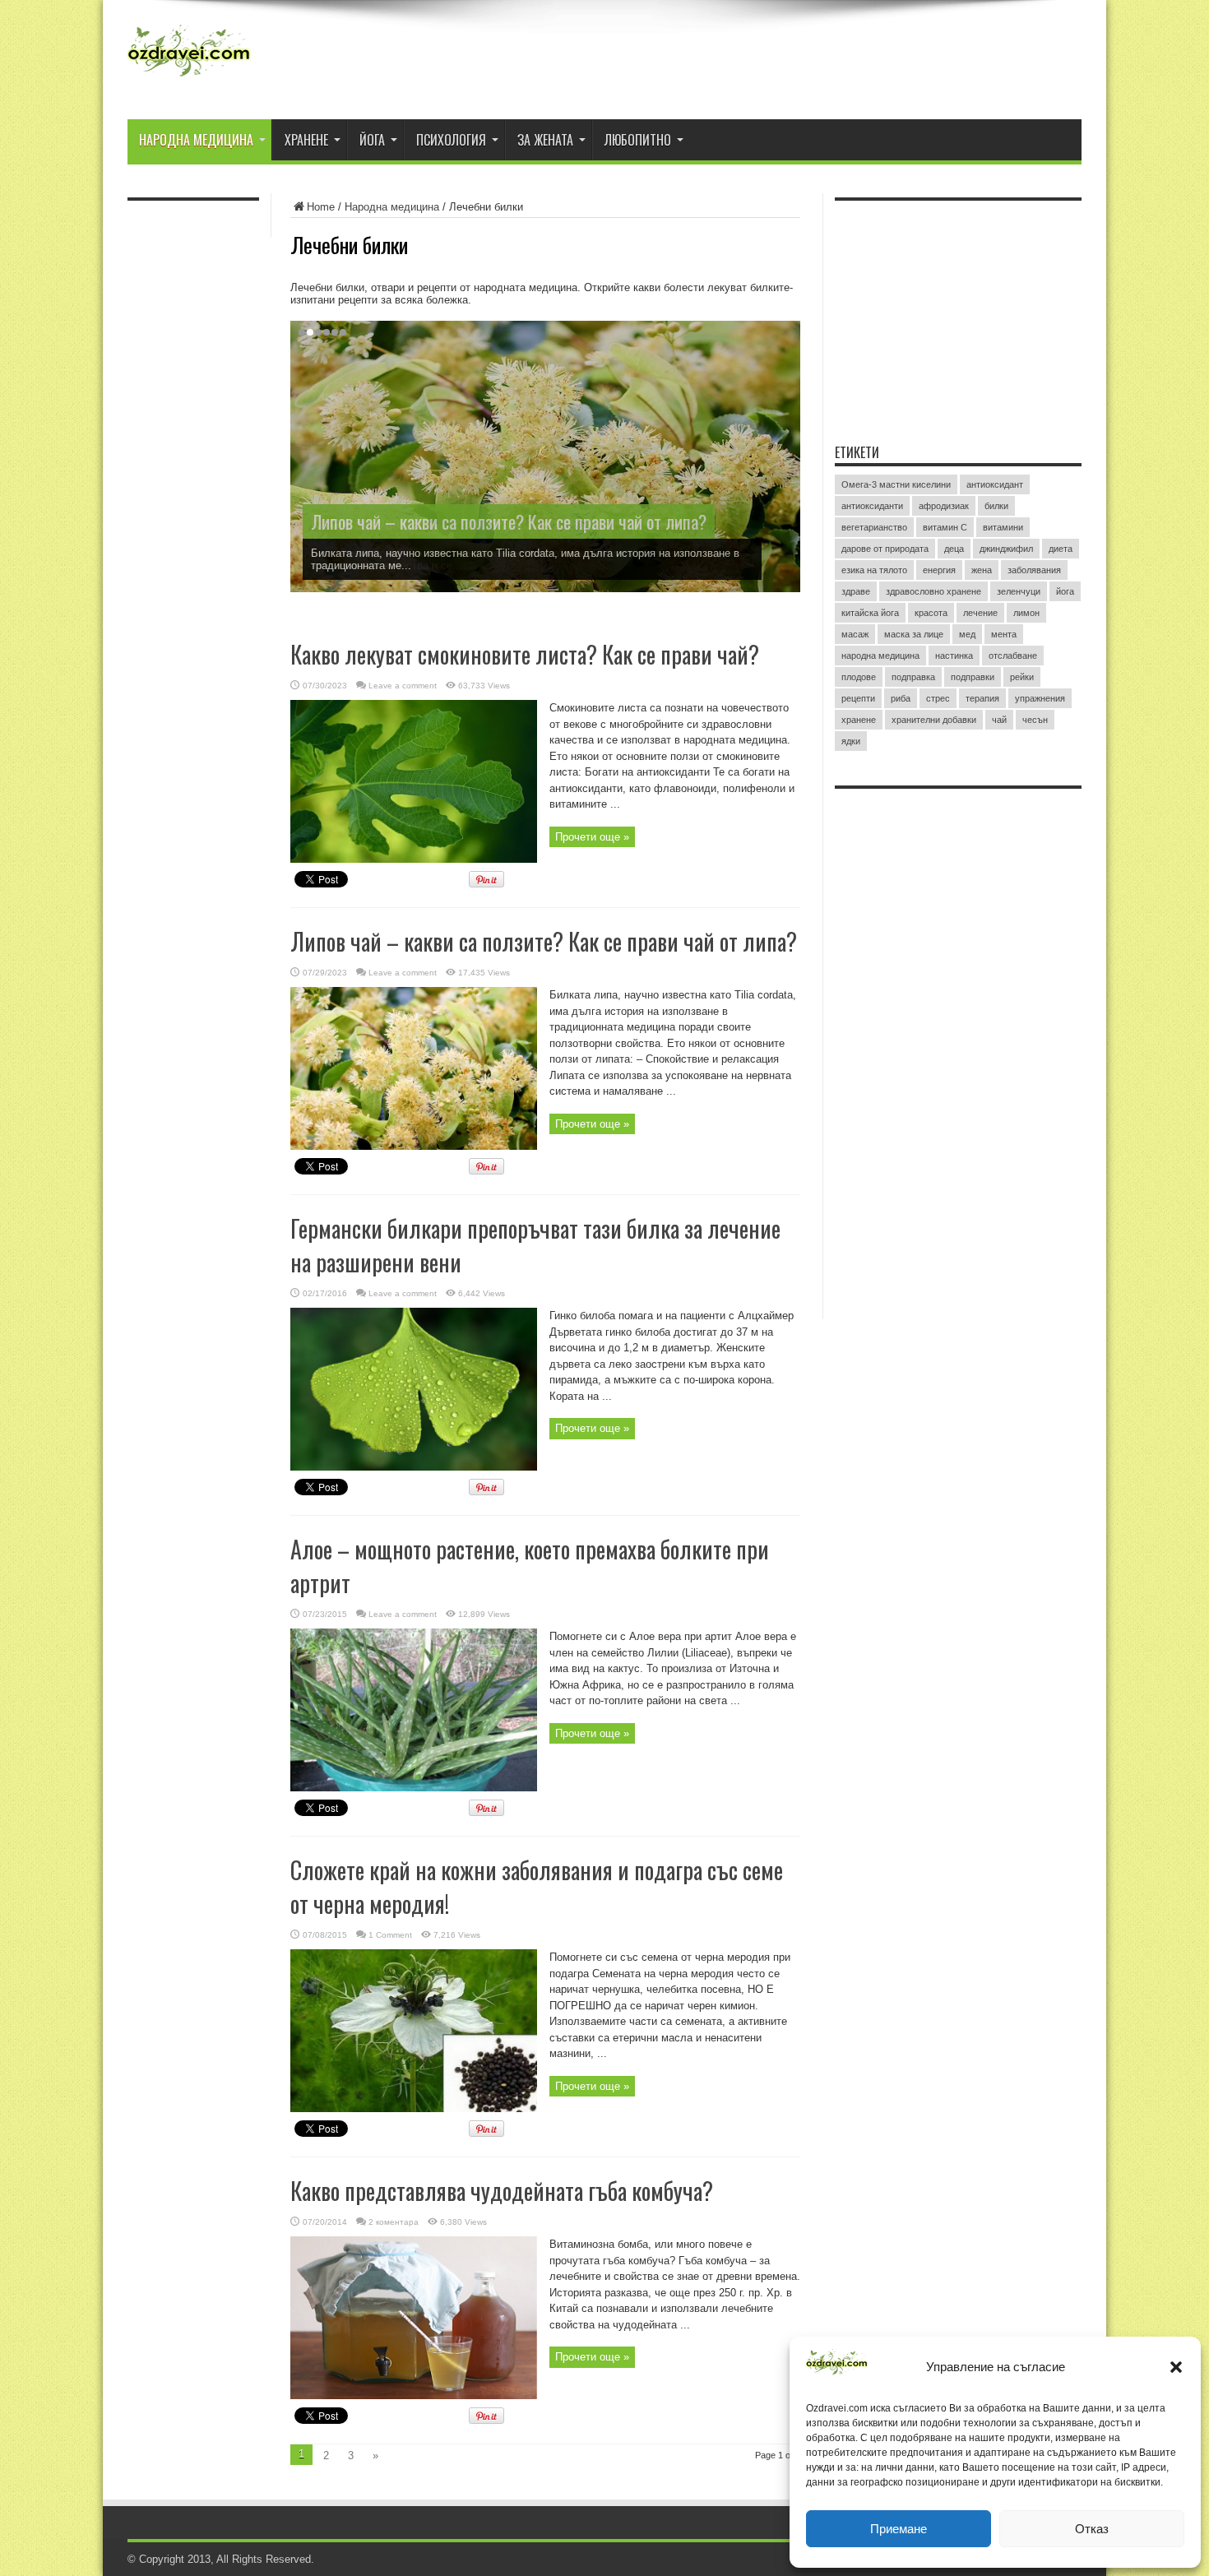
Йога (372, 140)
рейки (1022, 677)
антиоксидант (995, 484)
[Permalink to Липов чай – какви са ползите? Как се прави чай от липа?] (414, 1146)
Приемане (899, 2529)
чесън (1035, 720)
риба (901, 698)
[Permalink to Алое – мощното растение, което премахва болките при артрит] (414, 1788)
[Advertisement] (958, 312)
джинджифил (1006, 549)
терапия (982, 698)
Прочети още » (592, 837)
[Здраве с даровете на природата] (189, 78)
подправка (913, 677)
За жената (545, 140)
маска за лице (914, 634)
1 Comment (390, 1935)
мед (967, 634)
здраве (856, 591)
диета (1061, 549)
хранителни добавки (934, 720)
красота (931, 613)
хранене (859, 720)
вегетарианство (874, 527)
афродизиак (944, 506)
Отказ (1092, 2529)
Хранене (306, 140)
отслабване (1013, 656)
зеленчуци (1019, 591)
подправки (973, 677)
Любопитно (638, 140)
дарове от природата (885, 549)
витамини (1003, 527)
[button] (1176, 2367)
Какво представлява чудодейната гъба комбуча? (502, 2191)
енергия (939, 570)
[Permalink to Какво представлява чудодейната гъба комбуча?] (414, 2395)
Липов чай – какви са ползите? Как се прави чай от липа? (509, 521)
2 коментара (394, 2222)
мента (1004, 634)
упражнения (1040, 698)
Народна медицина (196, 140)
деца (954, 549)
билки (996, 506)
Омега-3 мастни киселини (896, 484)
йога (1065, 591)
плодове (859, 677)
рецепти (858, 698)
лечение (980, 613)
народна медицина (880, 656)
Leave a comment (403, 686)
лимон (1026, 613)
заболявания (1034, 570)
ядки (851, 741)
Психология (451, 140)
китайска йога (870, 613)
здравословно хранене (933, 591)
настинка (954, 656)
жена (982, 570)
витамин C (945, 527)
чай (999, 720)
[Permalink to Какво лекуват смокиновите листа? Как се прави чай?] (414, 859)
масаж (855, 634)
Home (321, 207)
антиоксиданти (872, 506)
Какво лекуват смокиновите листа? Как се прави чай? (525, 654)
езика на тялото (874, 570)
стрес (938, 698)
